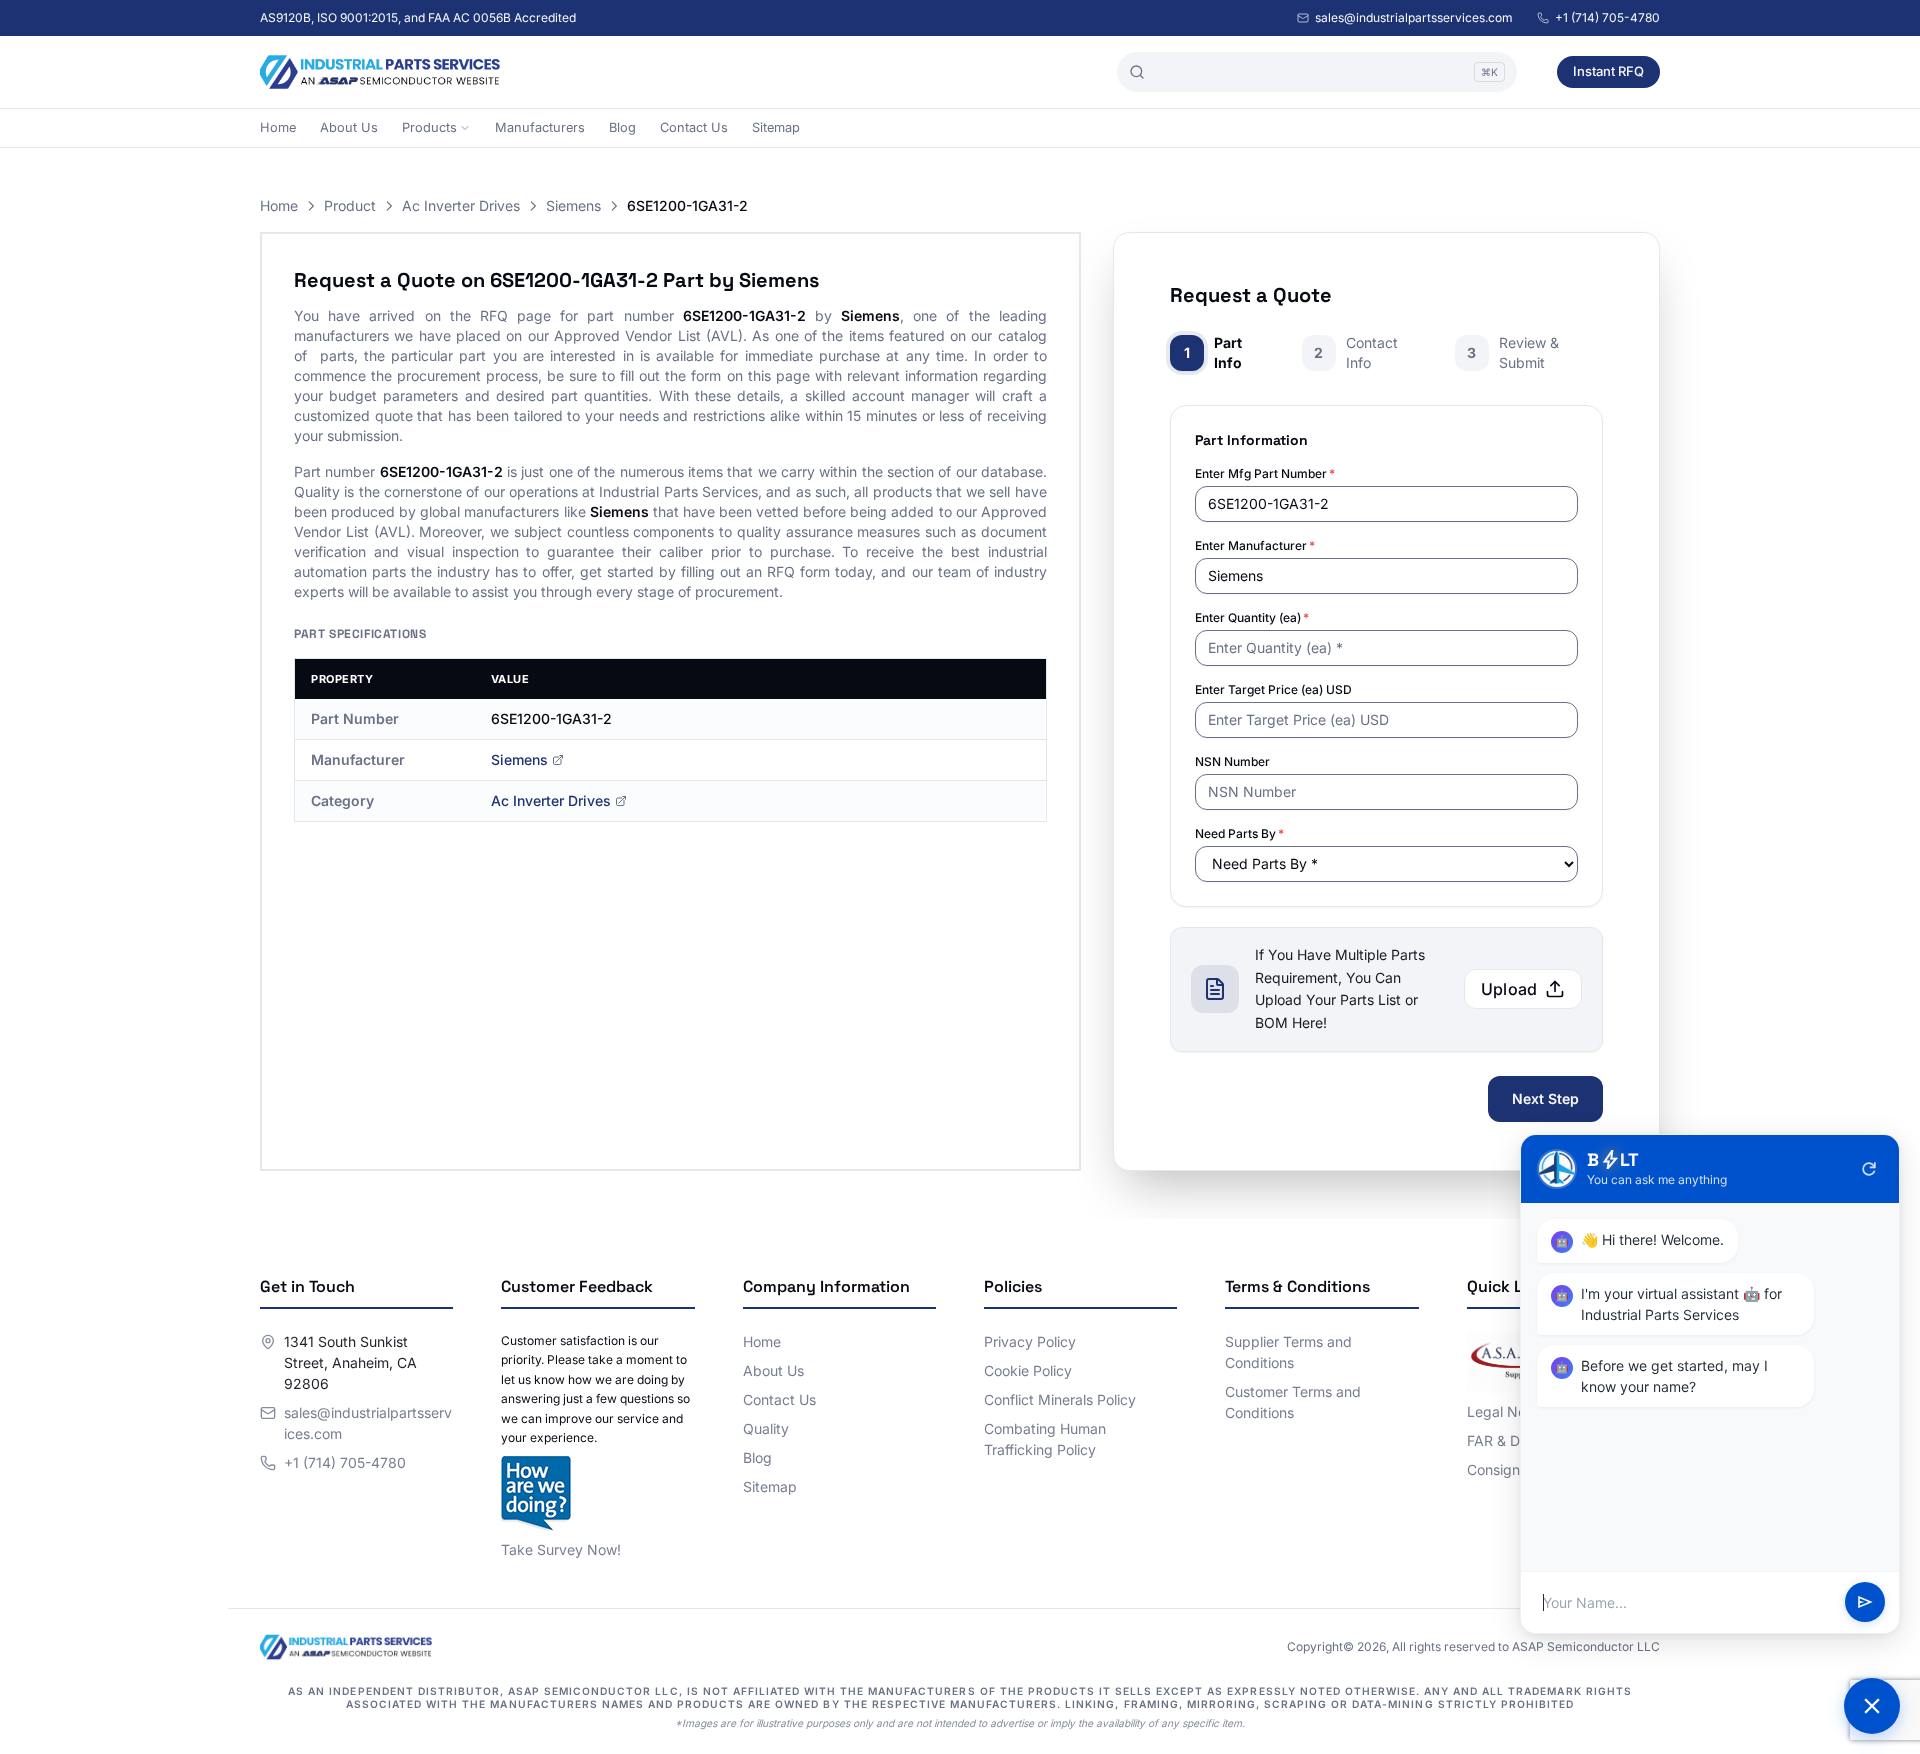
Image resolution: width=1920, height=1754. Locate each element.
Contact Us (694, 127)
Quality (766, 1428)
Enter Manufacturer (1255, 545)
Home (278, 127)
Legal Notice (1508, 1411)
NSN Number (1232, 761)
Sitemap (776, 127)
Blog (622, 127)
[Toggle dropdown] (465, 128)
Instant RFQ (1608, 71)
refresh (1869, 1169)
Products (429, 127)
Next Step (1545, 1098)
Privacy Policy (1030, 1341)
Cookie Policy (1028, 1370)
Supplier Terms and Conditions (1288, 1352)
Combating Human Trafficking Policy (1045, 1439)
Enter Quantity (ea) (1252, 617)
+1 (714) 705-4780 (1607, 17)
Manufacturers (540, 127)
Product (350, 205)
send (1865, 1603)
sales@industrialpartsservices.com (1414, 17)
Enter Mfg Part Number (1265, 473)
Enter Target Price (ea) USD (1273, 689)
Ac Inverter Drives (461, 205)
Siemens (573, 205)
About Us (349, 127)
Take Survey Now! (561, 1549)
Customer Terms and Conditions (1293, 1402)
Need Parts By (1239, 833)
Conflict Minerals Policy (1060, 1399)
